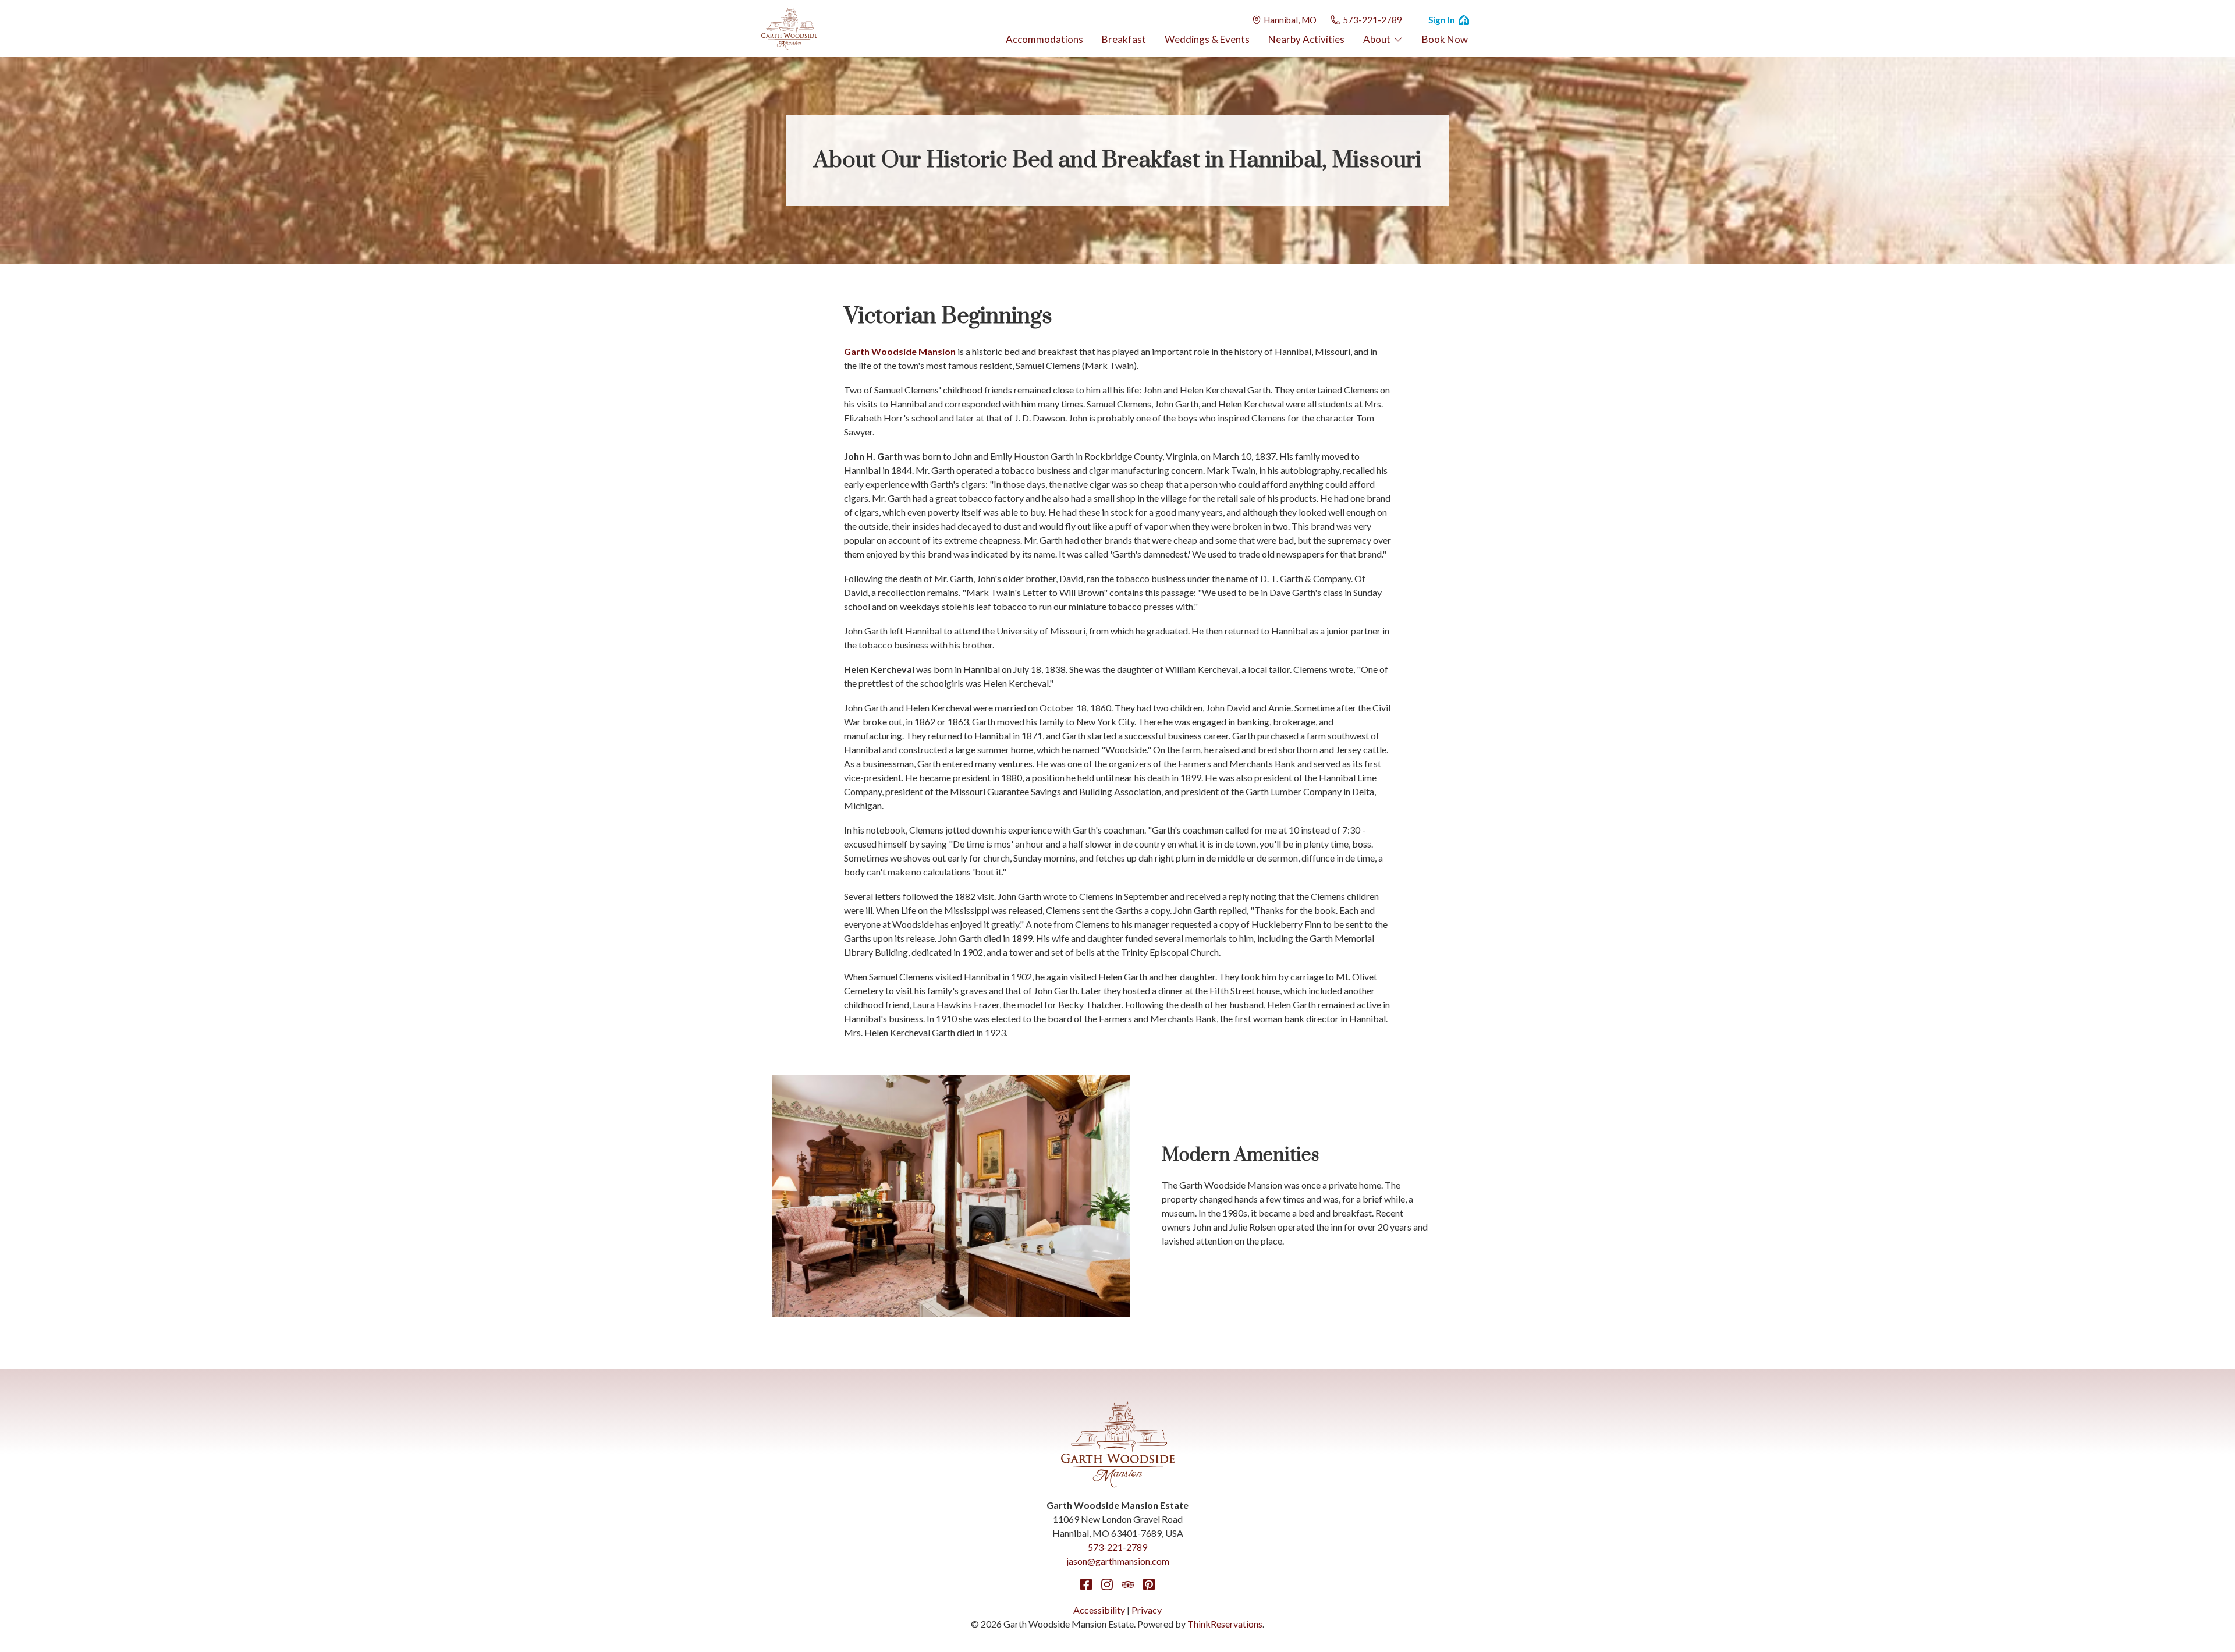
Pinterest (1149, 1584)
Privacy (1147, 1610)
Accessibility (1099, 1610)
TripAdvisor (1128, 1584)
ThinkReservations (1225, 1624)
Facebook (1086, 1584)
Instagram (1107, 1584)
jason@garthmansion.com (1118, 1561)
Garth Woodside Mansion (900, 351)
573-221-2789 (1372, 20)
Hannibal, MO (1290, 20)
